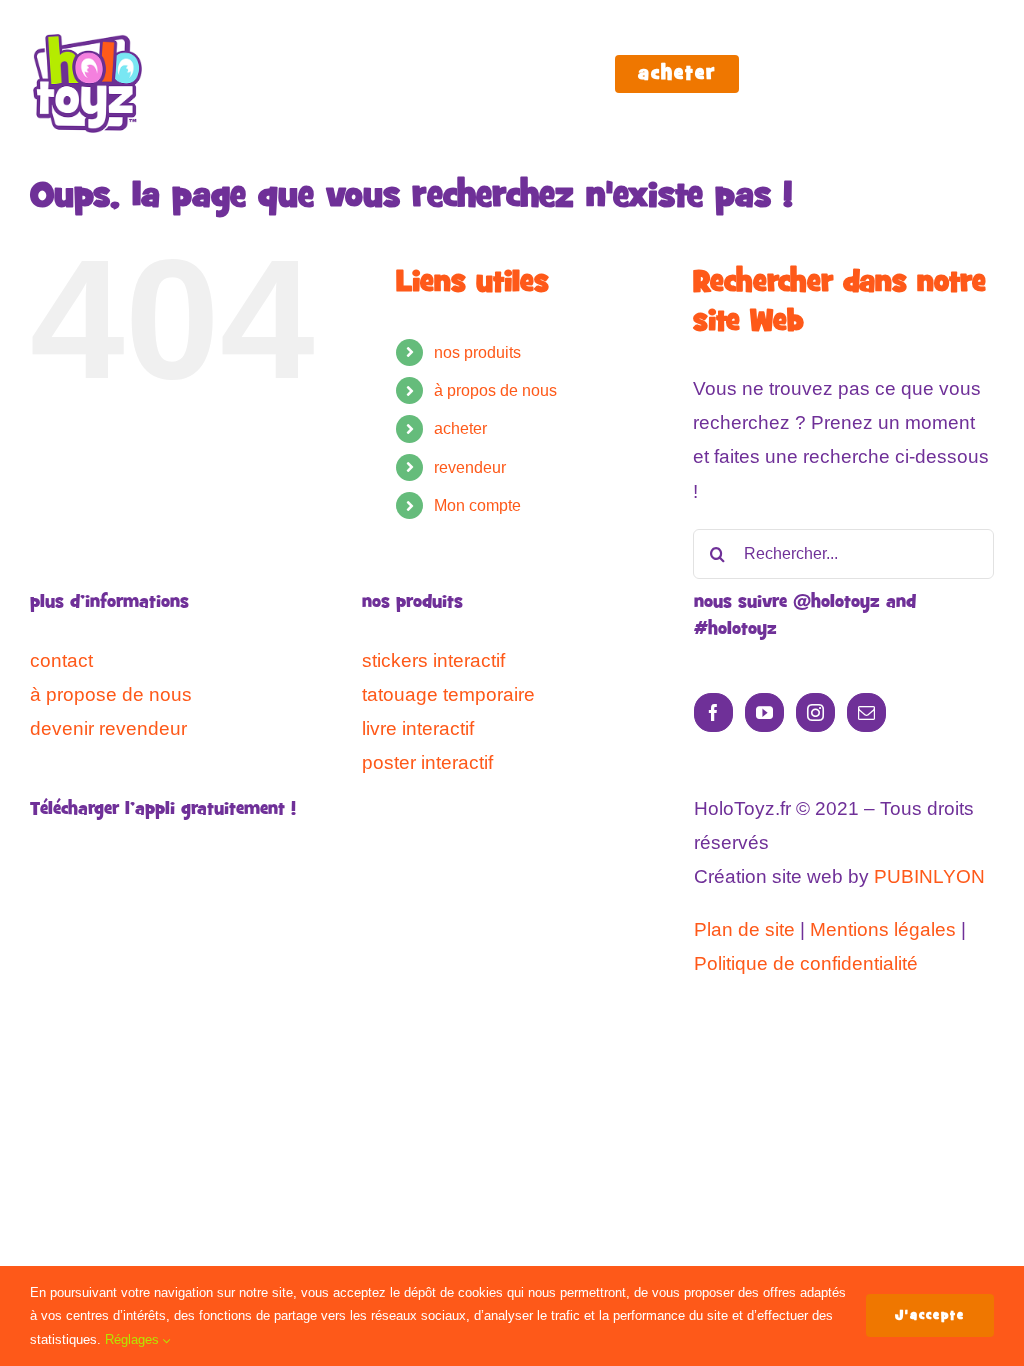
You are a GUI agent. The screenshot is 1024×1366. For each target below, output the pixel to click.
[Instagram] (815, 712)
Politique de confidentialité (806, 963)
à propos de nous (495, 390)
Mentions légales (883, 929)
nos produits (477, 352)
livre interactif (418, 728)
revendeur (470, 467)
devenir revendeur (108, 728)
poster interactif (427, 762)
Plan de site (744, 929)
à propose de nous (111, 694)
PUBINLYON (929, 876)
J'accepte (930, 1315)
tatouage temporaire (448, 694)
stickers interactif (433, 660)
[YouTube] (764, 712)
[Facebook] (713, 712)
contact (61, 660)
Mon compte (477, 505)
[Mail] (866, 712)
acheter (460, 428)
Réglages (134, 1339)
